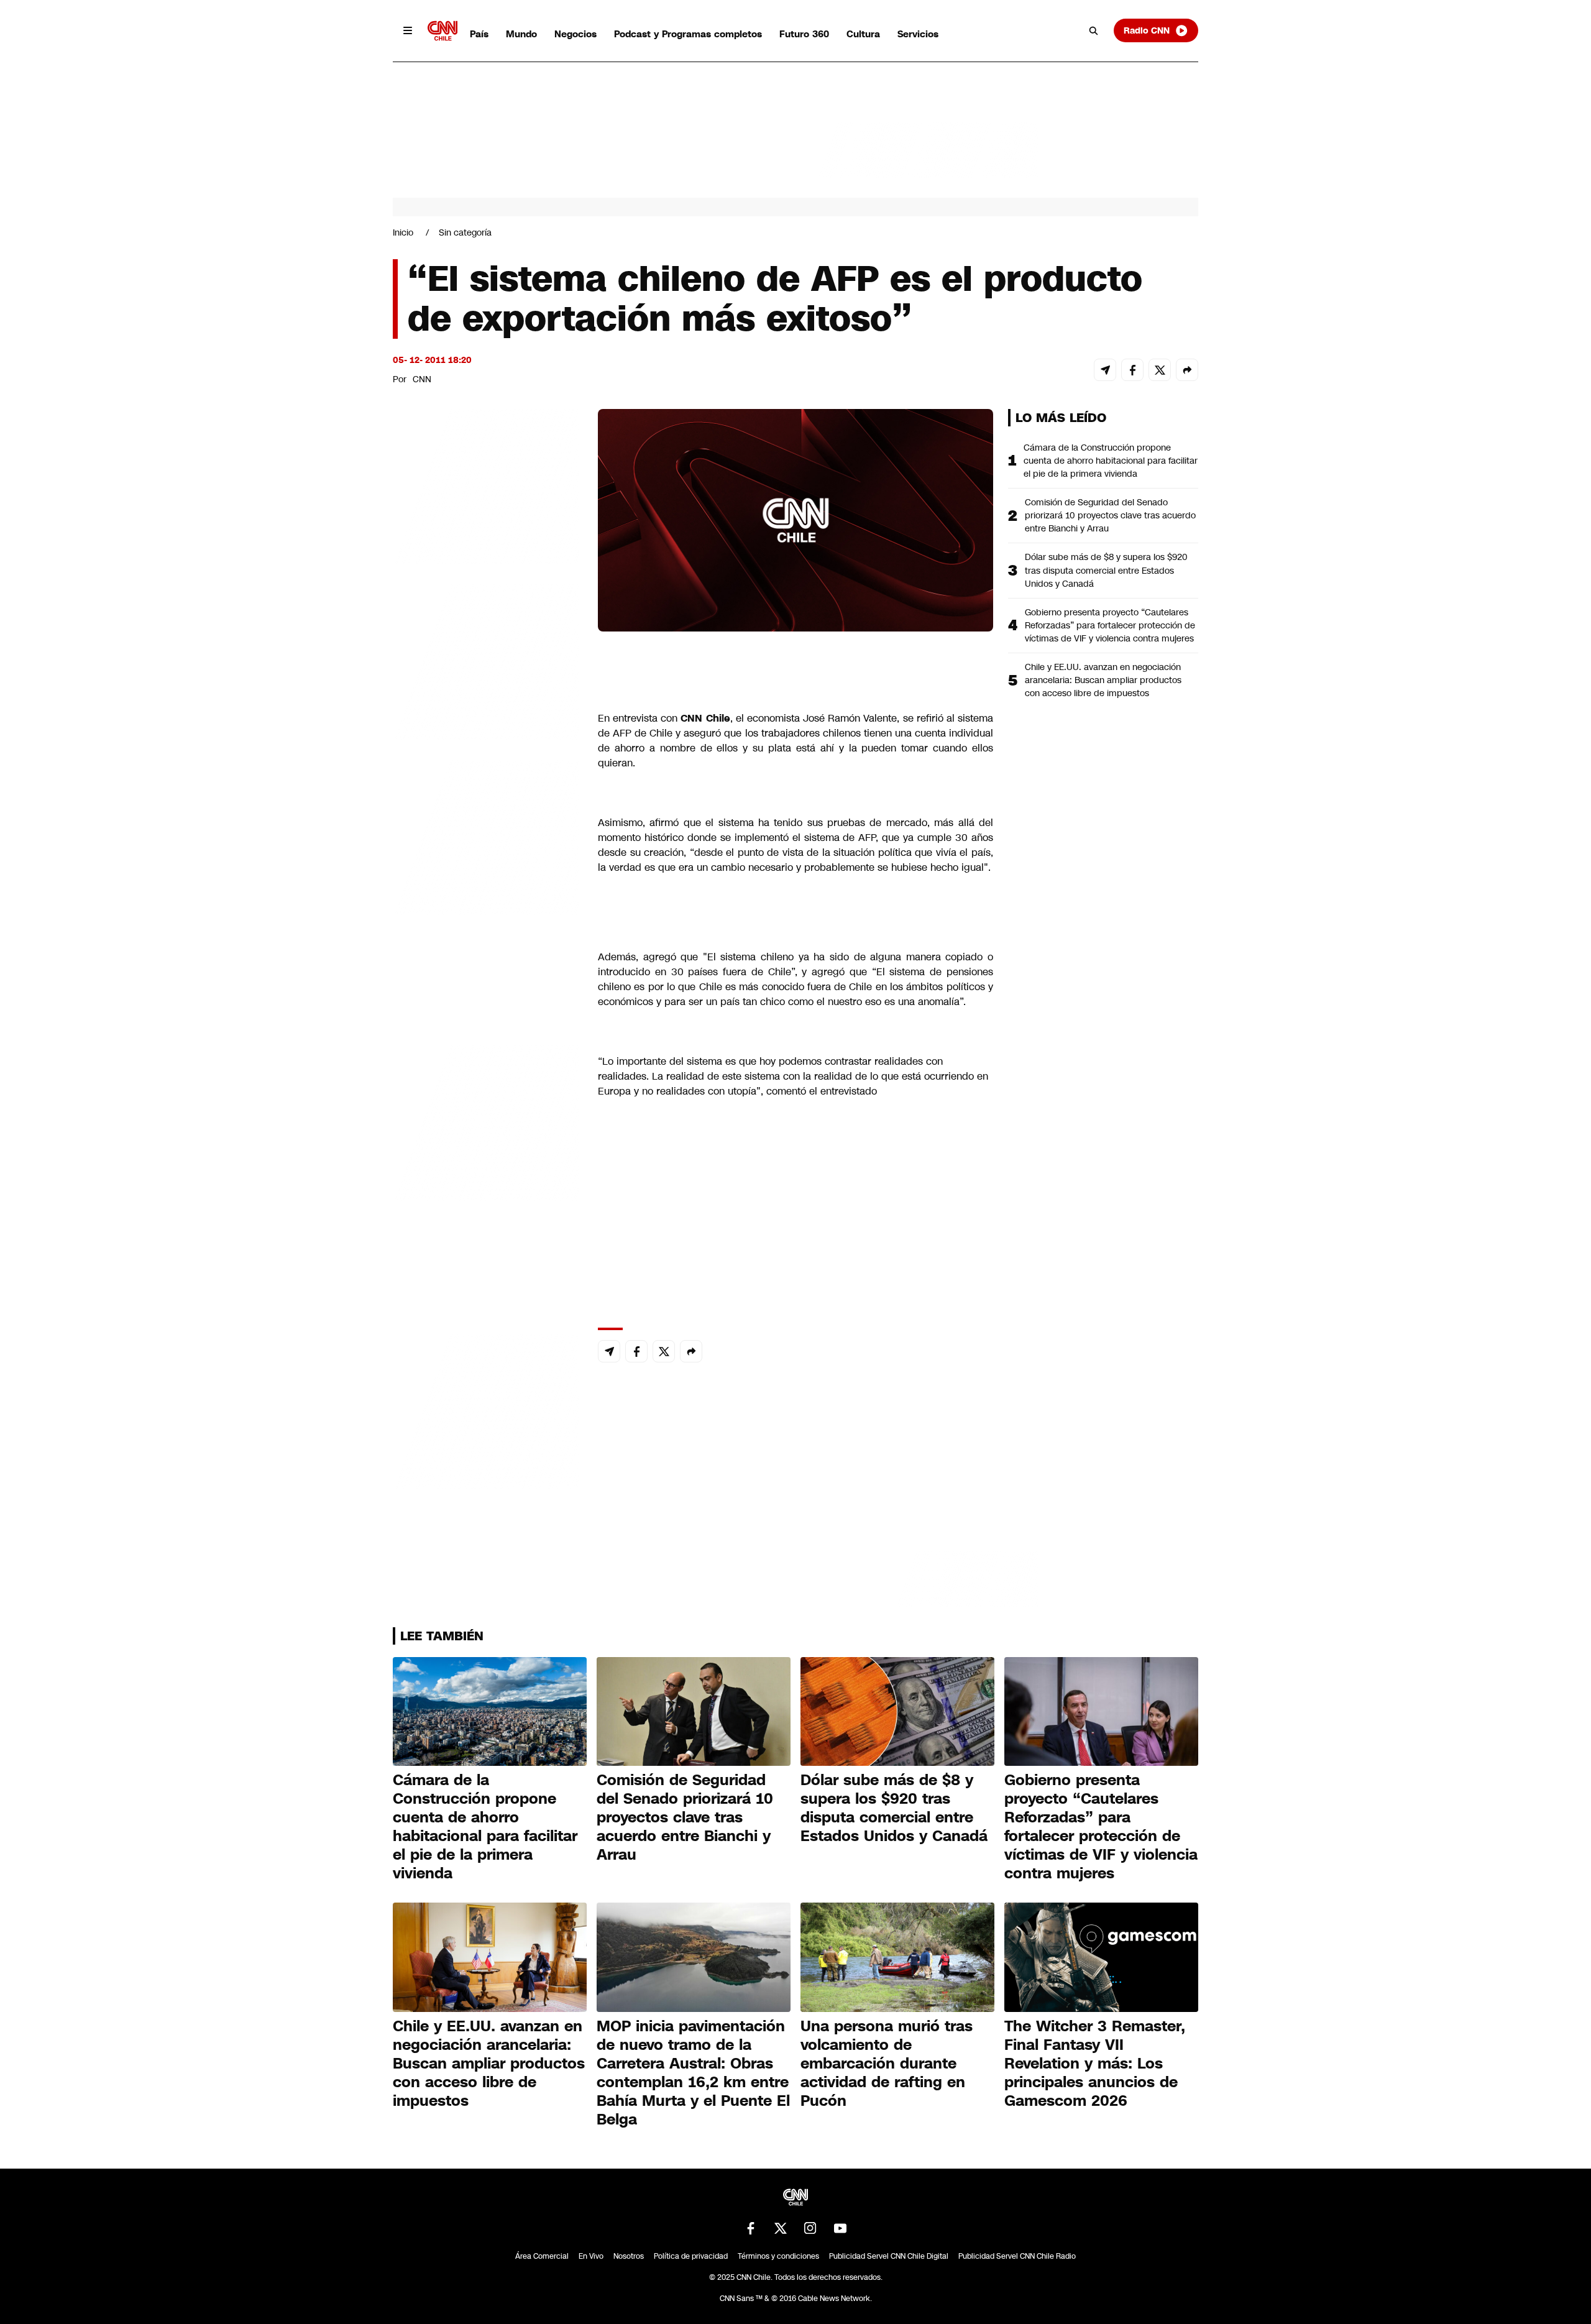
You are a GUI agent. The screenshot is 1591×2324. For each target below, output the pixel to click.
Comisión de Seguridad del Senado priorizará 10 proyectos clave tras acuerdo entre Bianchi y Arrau (1110, 515)
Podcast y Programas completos (688, 34)
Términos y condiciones (778, 2256)
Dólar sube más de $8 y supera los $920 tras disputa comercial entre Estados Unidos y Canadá (1106, 570)
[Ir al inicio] (442, 31)
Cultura (863, 34)
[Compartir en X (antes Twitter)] (1160, 370)
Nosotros (629, 2256)
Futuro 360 (804, 34)
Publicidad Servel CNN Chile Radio (1017, 2256)
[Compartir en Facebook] (1132, 370)
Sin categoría (465, 232)
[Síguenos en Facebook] (751, 2228)
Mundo (521, 34)
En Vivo (591, 2256)
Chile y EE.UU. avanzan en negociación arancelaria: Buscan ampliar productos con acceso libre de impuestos (1103, 680)
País (479, 34)
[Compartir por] (1187, 370)
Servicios (918, 34)
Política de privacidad (691, 2256)
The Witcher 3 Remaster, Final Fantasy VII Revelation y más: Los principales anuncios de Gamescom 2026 (1095, 2064)
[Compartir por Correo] (1105, 370)
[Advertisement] (486, 1121)
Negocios (575, 34)
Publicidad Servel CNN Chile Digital (889, 2256)
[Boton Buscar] (1094, 30)
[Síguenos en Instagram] (810, 2228)
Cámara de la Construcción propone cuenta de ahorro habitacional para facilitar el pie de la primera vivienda (1111, 461)
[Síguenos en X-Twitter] (781, 2228)
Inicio (403, 232)
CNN (422, 379)
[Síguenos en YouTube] (840, 2228)
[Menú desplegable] (408, 30)
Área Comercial (542, 2256)
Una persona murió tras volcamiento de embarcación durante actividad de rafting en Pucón (887, 2064)
